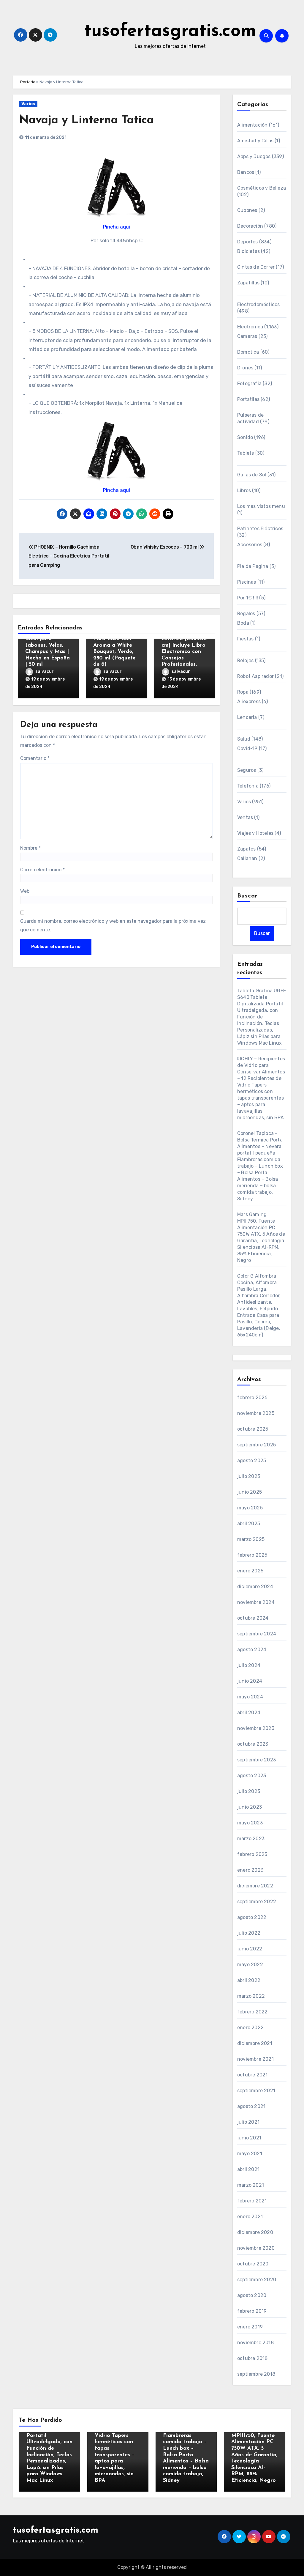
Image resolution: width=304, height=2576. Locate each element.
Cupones (247, 210)
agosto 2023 (252, 1776)
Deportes (248, 242)
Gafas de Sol (252, 475)
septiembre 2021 (256, 2091)
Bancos (246, 172)
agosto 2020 (252, 2295)
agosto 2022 (252, 1917)
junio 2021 (249, 2138)
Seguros (247, 770)
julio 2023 (249, 1791)
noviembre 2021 (255, 2059)
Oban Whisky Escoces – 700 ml (165, 547)
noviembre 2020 (256, 2248)
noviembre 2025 (256, 1413)
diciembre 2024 (255, 1587)
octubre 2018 (252, 2358)
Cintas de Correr (256, 267)
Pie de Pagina (253, 566)
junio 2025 (250, 1492)
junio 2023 (250, 1807)
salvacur (45, 671)
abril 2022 (249, 1980)
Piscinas (247, 582)
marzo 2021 (251, 2185)
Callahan (247, 858)
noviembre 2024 (256, 1602)
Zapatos (246, 849)
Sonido (245, 437)
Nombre (30, 848)
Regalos (246, 614)
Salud (244, 739)
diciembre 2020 (255, 2232)
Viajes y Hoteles (255, 833)
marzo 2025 (251, 1539)
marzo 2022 (251, 1996)
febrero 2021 (252, 2201)
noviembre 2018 (255, 2343)
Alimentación (252, 125)
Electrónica (250, 327)
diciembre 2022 (255, 1886)
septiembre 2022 (257, 1902)
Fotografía (249, 384)
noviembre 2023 (256, 1728)
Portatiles (248, 399)
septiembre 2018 (256, 2374)
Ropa (243, 692)
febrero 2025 (252, 1555)
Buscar (248, 896)
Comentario (35, 758)
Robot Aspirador (255, 676)
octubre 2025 (253, 1429)
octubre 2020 (253, 2264)
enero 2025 (250, 1571)
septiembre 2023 (256, 1760)
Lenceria (247, 717)
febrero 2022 (252, 2012)
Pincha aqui (117, 227)
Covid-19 (247, 748)
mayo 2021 (250, 2154)
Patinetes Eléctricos (260, 529)
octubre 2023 (253, 1744)
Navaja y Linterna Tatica (86, 121)
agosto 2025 (252, 1461)
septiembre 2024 (257, 1634)
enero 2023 (250, 1870)
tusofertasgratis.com (170, 32)
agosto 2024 (252, 1650)
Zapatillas (248, 283)
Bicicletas (248, 251)
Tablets (246, 453)
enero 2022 (250, 2028)
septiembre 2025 (256, 1445)
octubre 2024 (253, 1618)
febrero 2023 (252, 1854)
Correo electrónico (42, 870)
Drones (245, 368)
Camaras (247, 336)
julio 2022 (249, 1933)
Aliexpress (249, 702)
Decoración (250, 226)
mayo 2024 (250, 1697)
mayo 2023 (250, 1823)
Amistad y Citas (255, 141)
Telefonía (248, 786)
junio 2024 (250, 1681)
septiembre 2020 (257, 2280)
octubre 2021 (252, 2075)
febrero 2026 (252, 1398)
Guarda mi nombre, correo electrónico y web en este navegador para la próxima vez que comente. (113, 925)
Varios (28, 104)
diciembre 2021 (255, 2043)
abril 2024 (249, 1713)
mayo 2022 (250, 1965)
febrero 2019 (252, 2311)
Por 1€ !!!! (248, 598)
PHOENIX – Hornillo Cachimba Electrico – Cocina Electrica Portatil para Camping (69, 556)
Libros (244, 491)
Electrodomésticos (258, 304)
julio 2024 (249, 1665)
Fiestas (245, 639)
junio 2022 (250, 1949)
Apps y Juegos (254, 156)
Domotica (248, 352)
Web (25, 891)
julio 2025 (249, 1476)
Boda (243, 623)
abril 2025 (249, 1524)
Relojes (245, 660)
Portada (28, 82)
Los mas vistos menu (261, 506)
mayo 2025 (250, 1508)
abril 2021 (248, 2169)
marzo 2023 (251, 1839)
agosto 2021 (251, 2106)
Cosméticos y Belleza (262, 188)
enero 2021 (250, 2217)
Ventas (245, 817)
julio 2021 (248, 2122)
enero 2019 (250, 2327)
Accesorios (250, 545)
